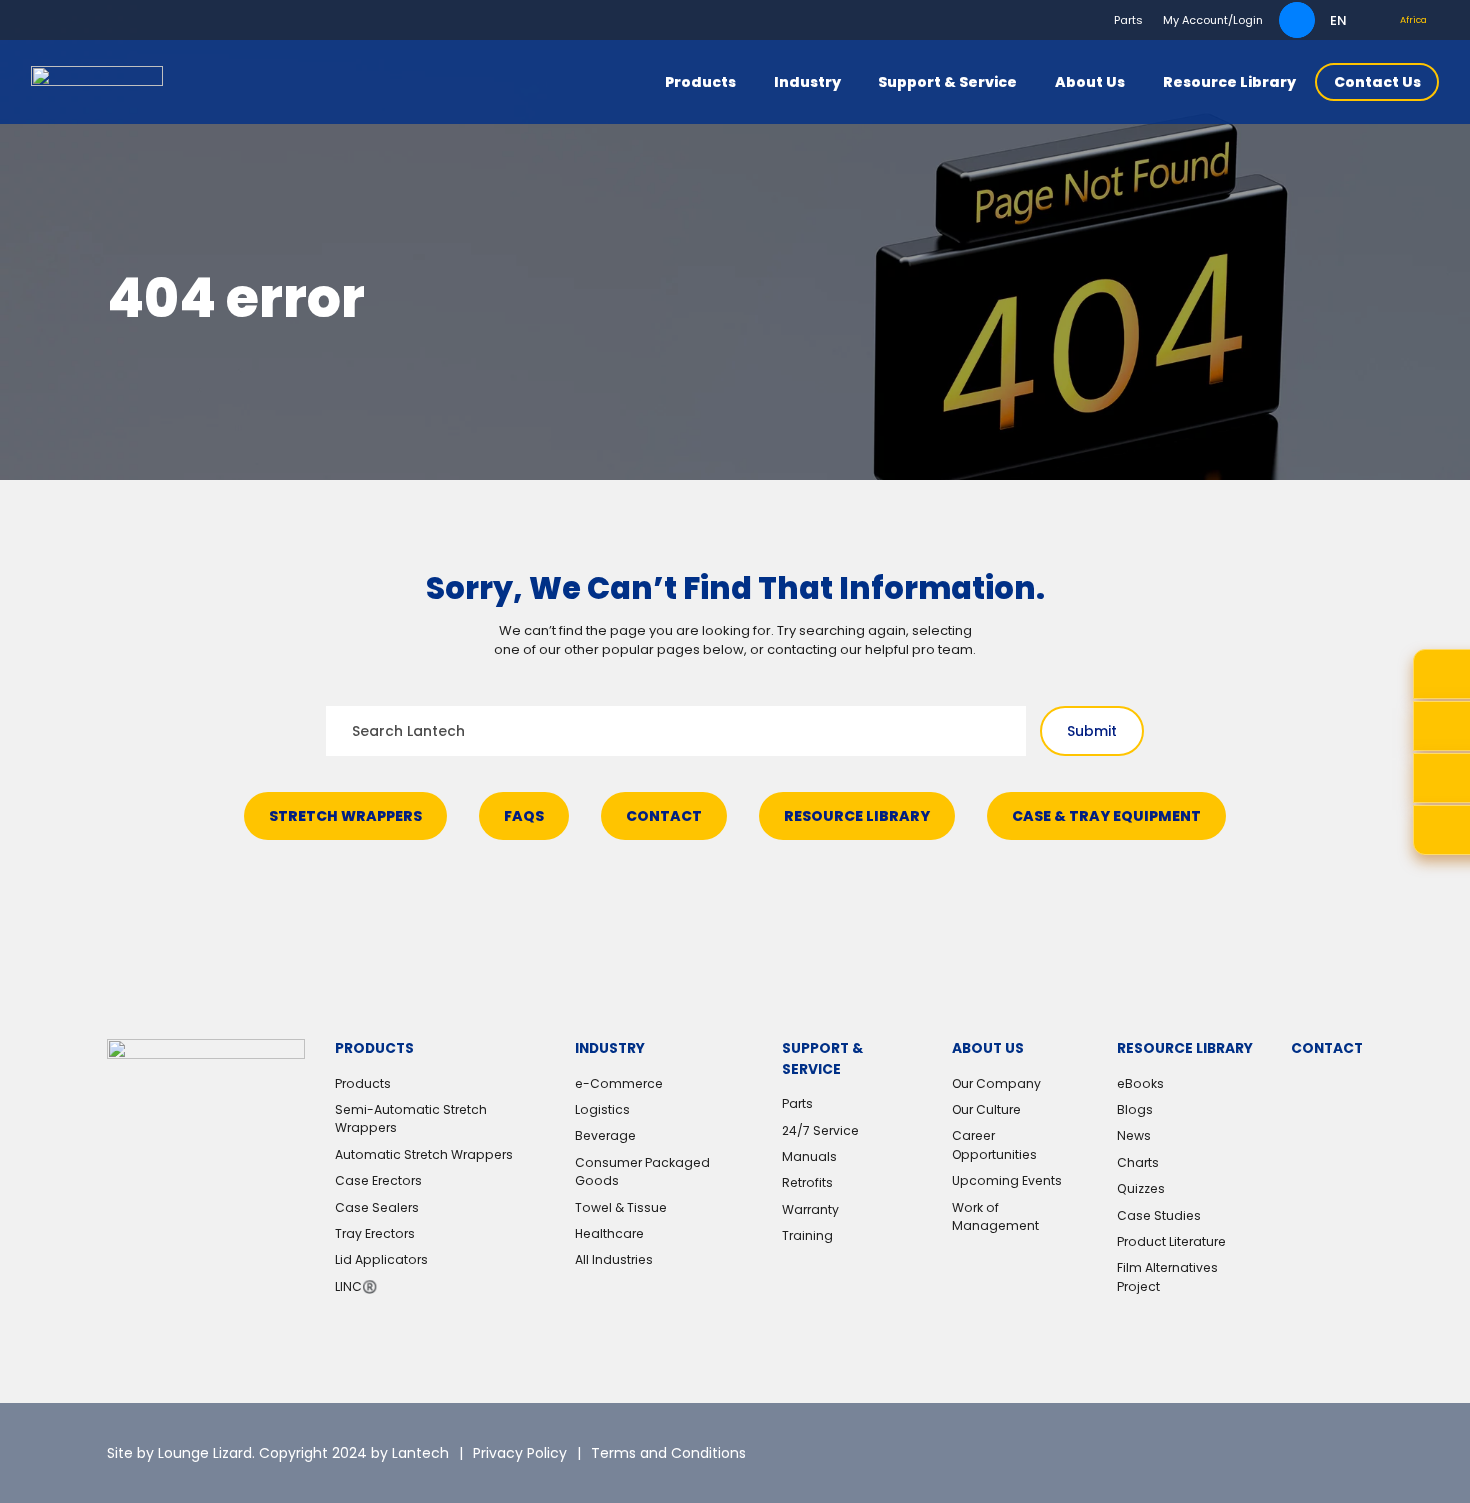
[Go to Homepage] (97, 82)
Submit (1092, 731)
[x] (1189, 1453)
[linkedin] (1242, 1453)
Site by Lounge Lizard (179, 1453)
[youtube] (1348, 1453)
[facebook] (1295, 1453)
